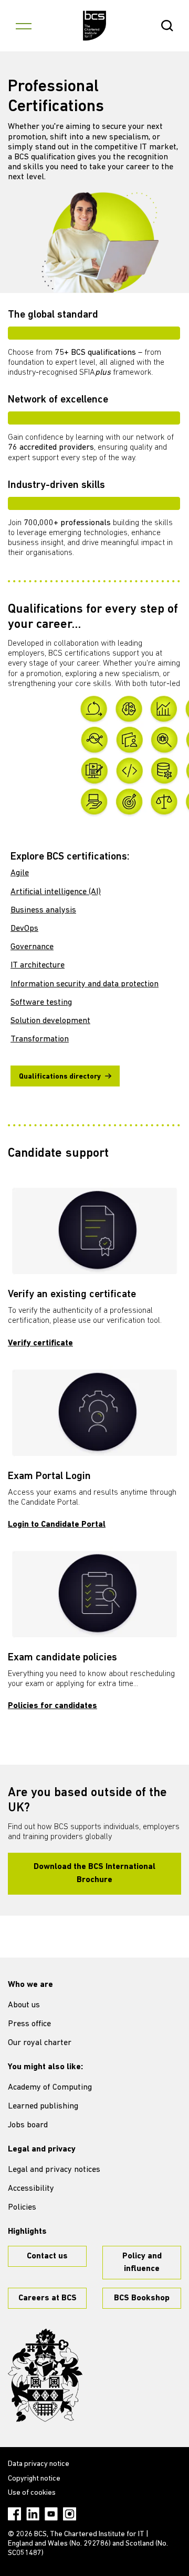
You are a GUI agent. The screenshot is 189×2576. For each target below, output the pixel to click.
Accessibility (31, 2189)
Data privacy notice (39, 2464)
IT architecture (38, 965)
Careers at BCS (48, 2298)
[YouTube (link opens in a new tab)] (51, 2514)
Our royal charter (40, 2043)
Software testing (41, 1003)
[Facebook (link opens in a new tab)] (14, 2514)
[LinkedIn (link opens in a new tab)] (33, 2514)
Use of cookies (32, 2493)
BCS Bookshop (142, 2298)
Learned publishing (43, 2106)
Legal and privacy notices (54, 2170)
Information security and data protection (85, 984)
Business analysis (43, 910)
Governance (32, 947)
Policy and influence (142, 2263)
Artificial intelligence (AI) (56, 892)
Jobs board (28, 2125)
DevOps (24, 929)
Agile (20, 873)
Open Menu (24, 26)
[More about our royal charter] (45, 2375)
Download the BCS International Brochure (94, 1873)
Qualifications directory (60, 1077)
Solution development (50, 1021)
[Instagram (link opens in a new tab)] (70, 2514)
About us (24, 2005)
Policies (22, 2208)
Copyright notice (34, 2479)
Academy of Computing (50, 2088)
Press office (29, 2024)
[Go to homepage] (95, 26)
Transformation (40, 1039)
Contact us (47, 2256)
